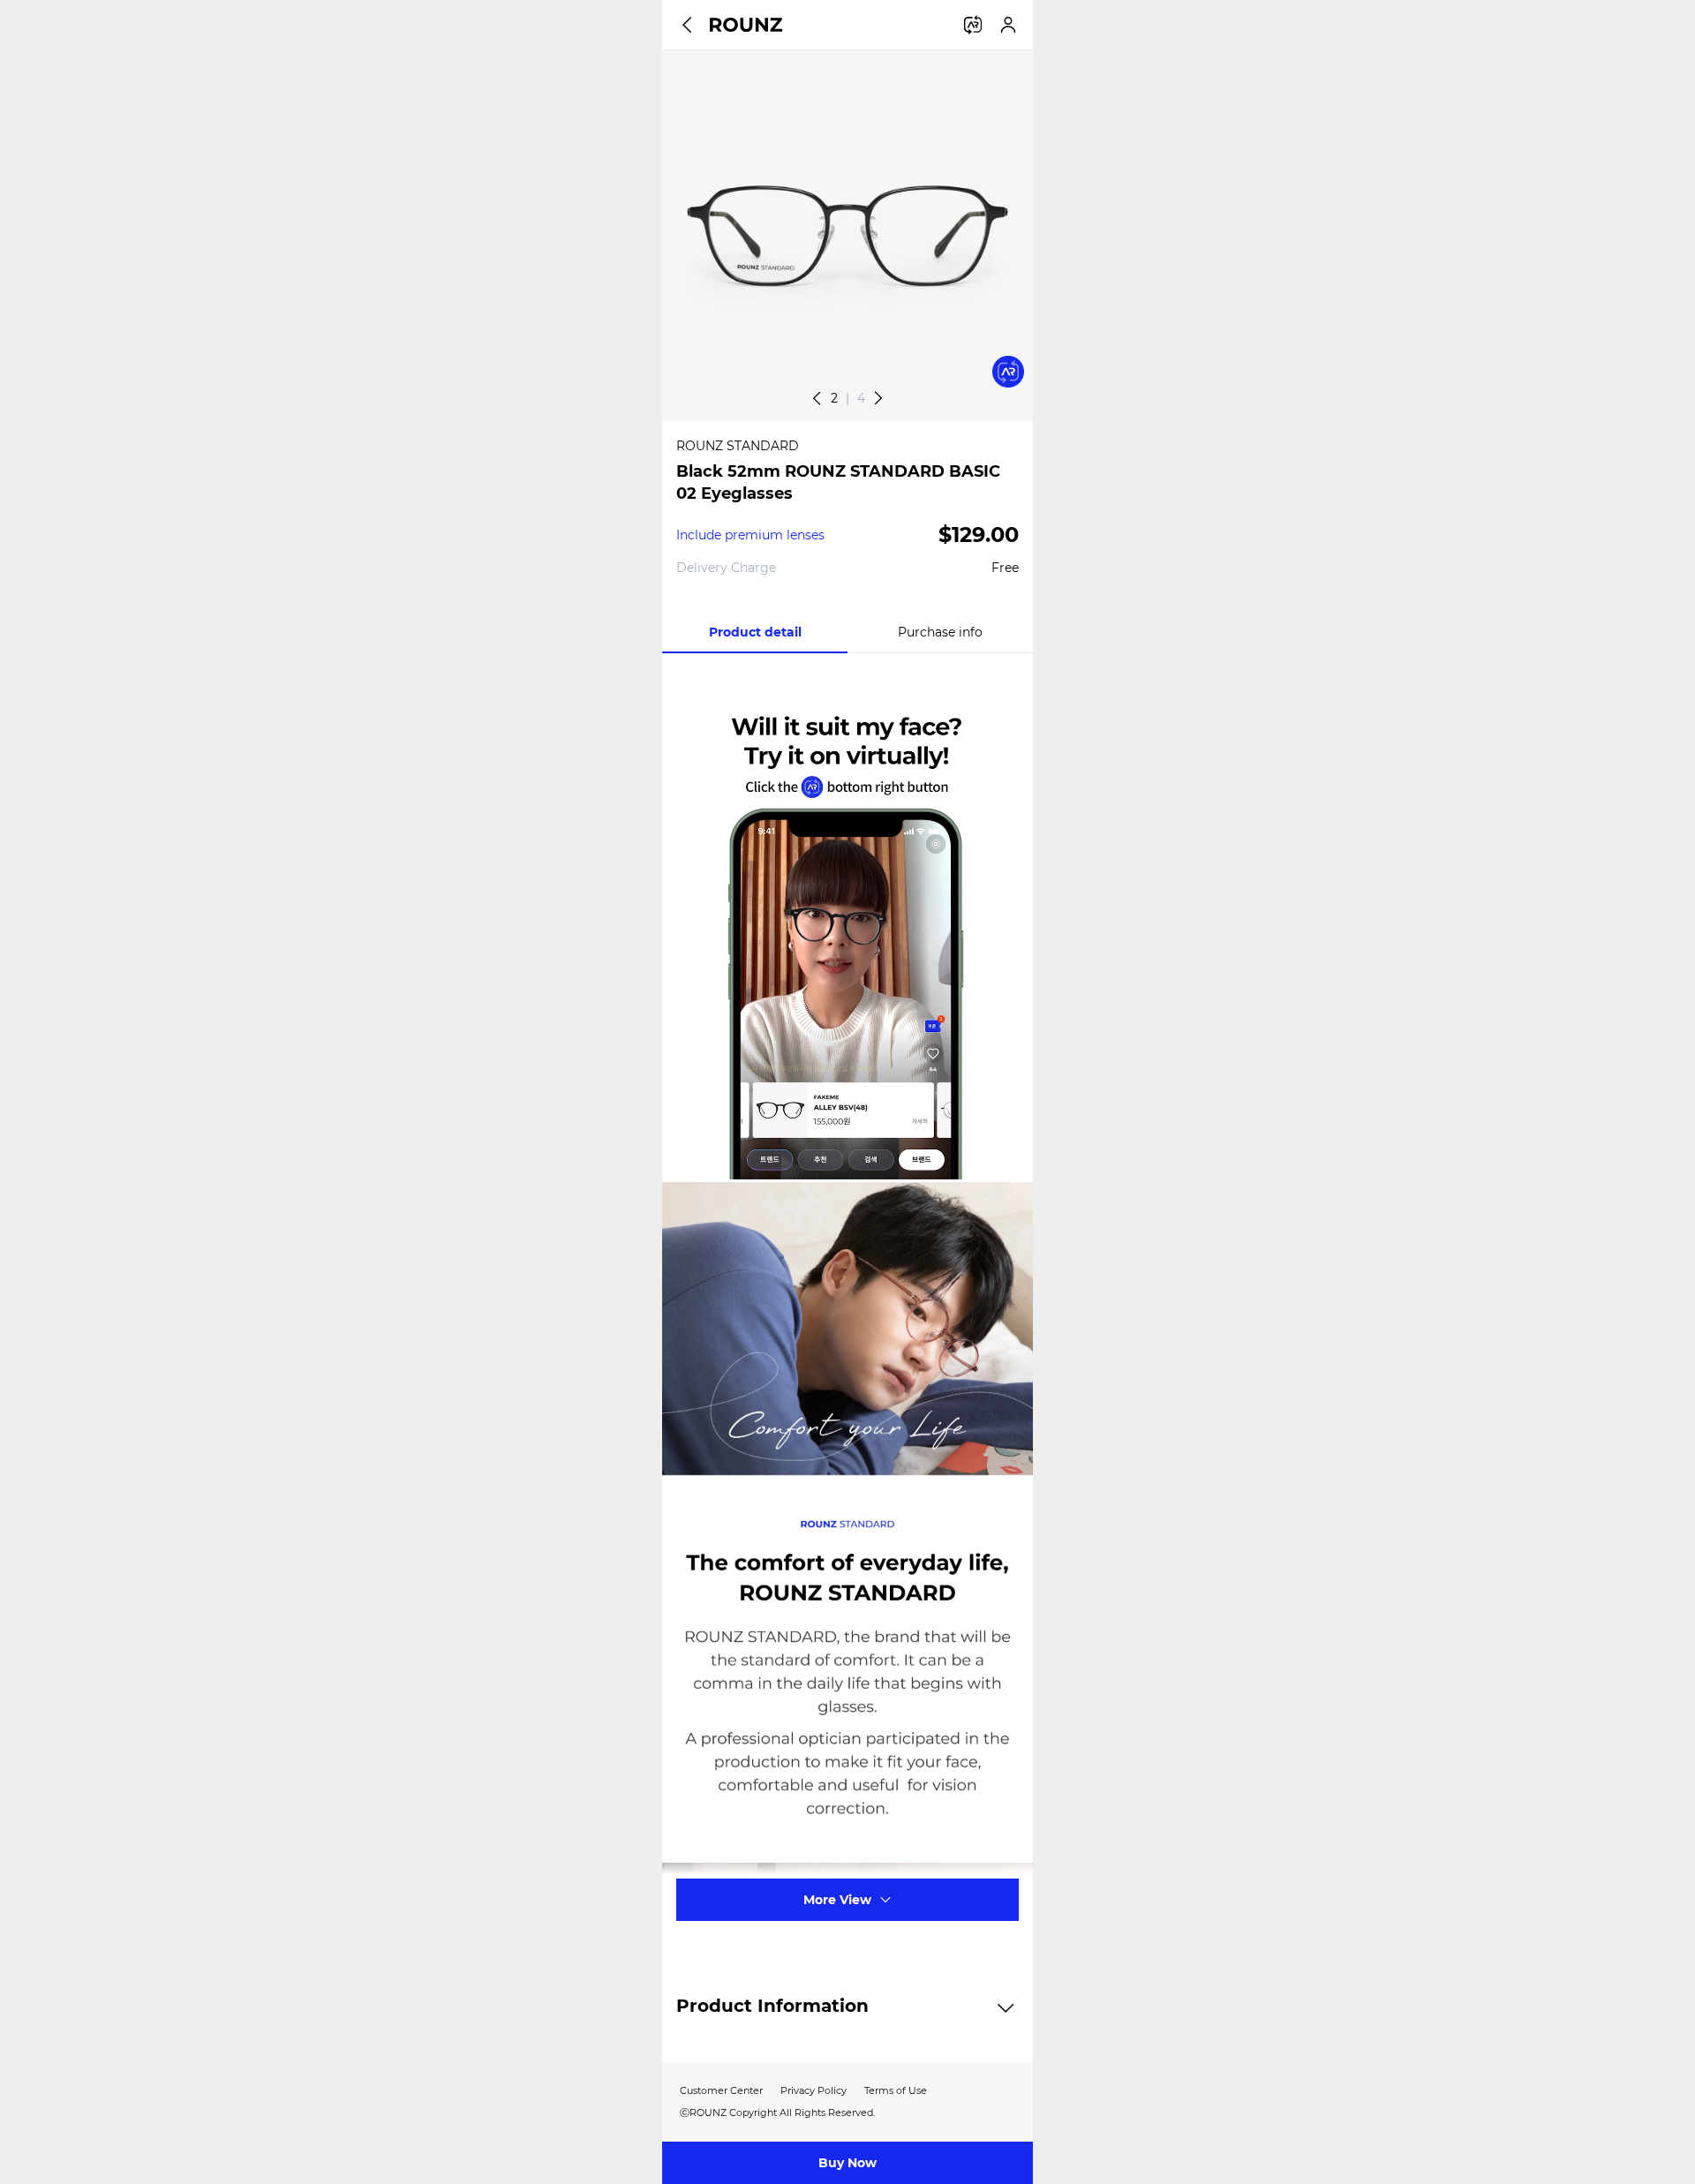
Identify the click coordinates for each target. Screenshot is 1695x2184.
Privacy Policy (814, 2090)
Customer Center (721, 2090)
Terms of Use (896, 2090)
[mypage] (1008, 25)
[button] (878, 398)
